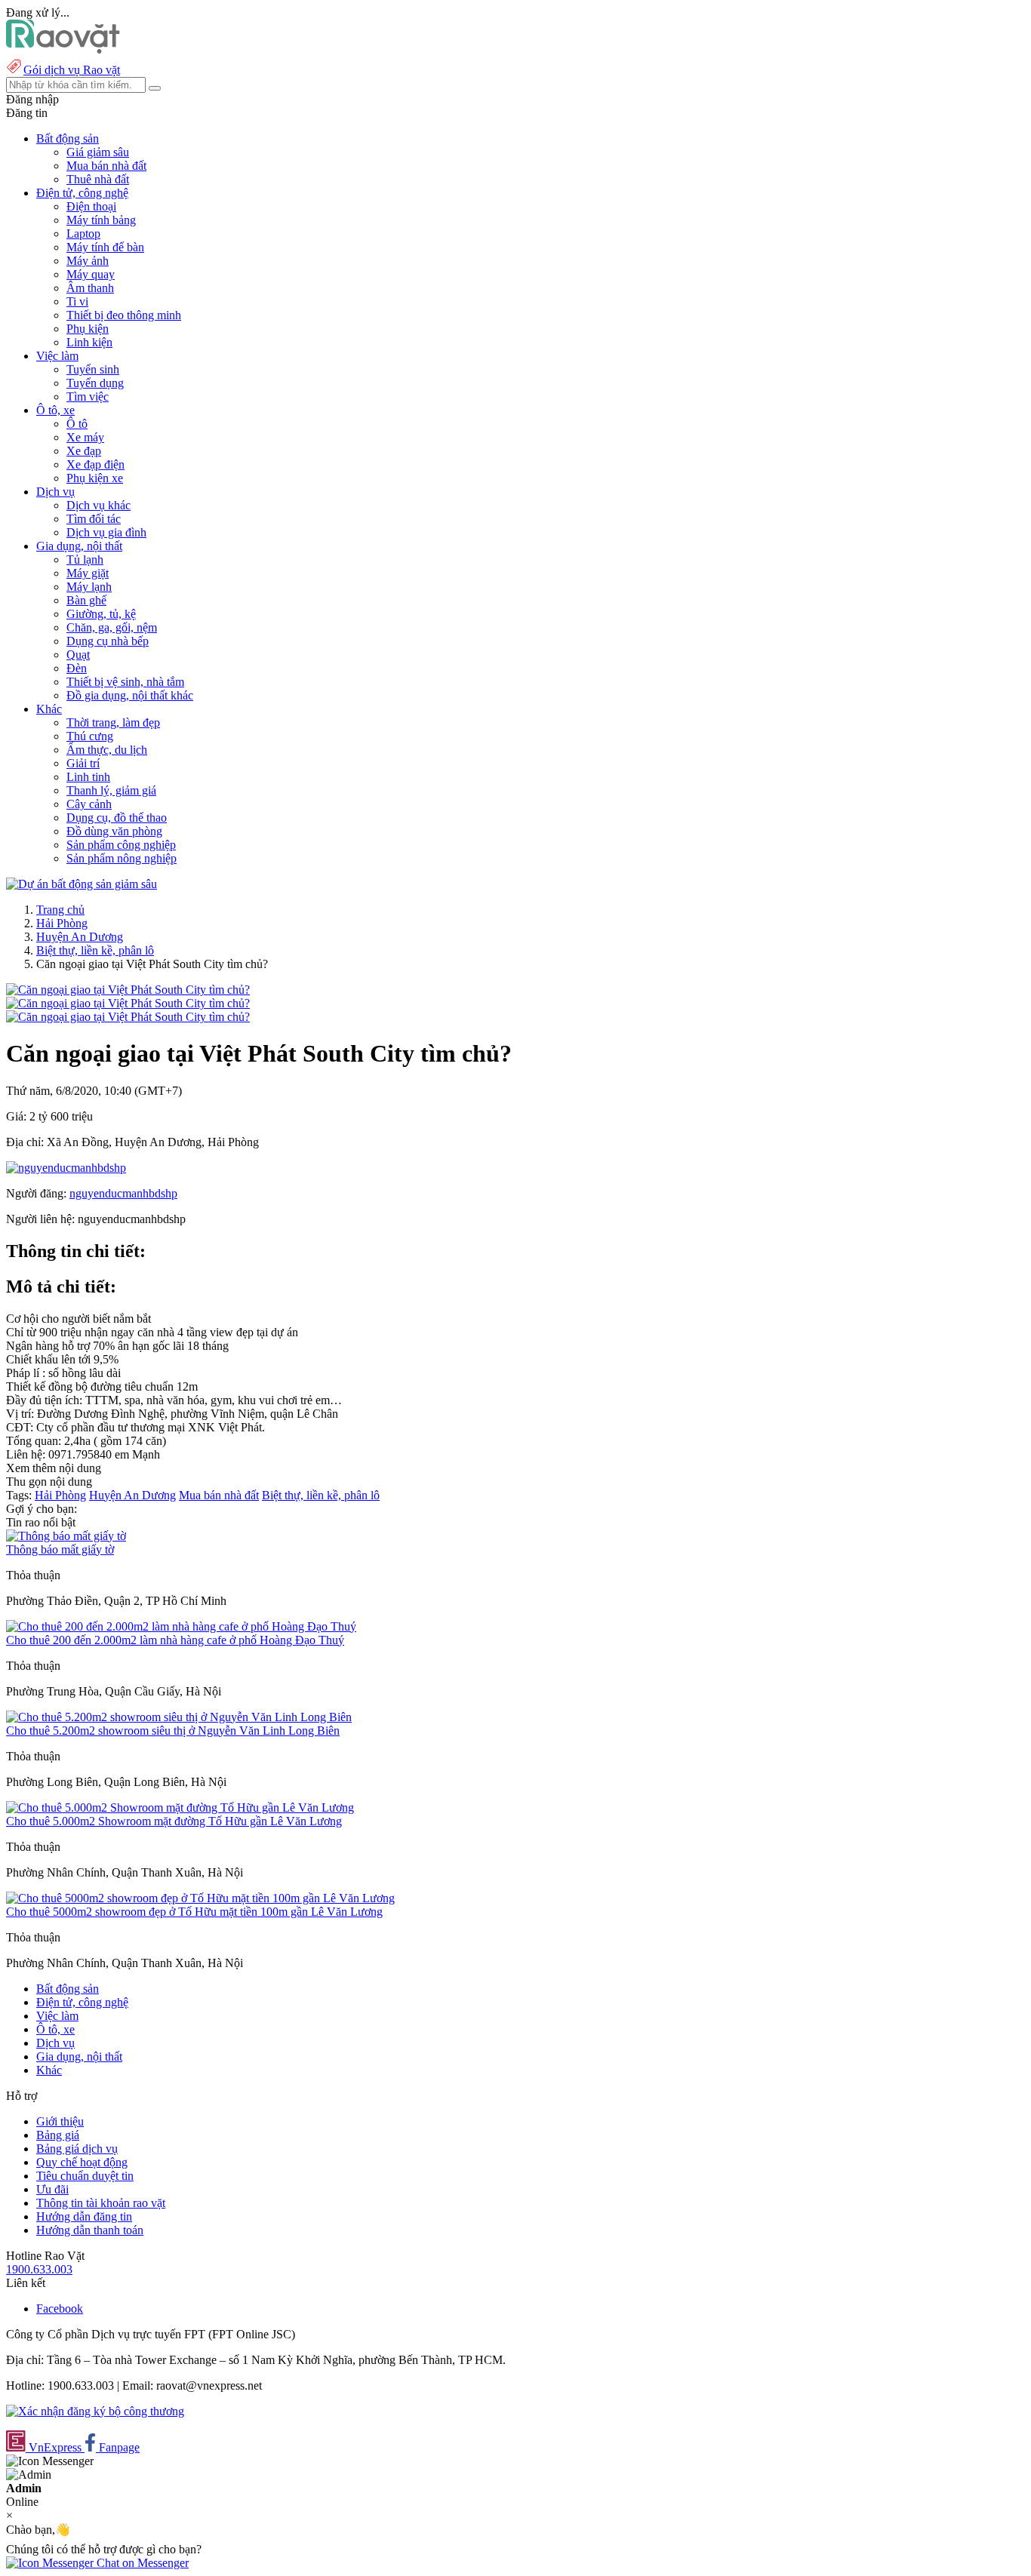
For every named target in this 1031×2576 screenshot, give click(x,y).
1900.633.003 (39, 2269)
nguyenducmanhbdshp (123, 1193)
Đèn (77, 668)
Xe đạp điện (95, 464)
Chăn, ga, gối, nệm (112, 627)
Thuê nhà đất (98, 179)
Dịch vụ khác (98, 505)
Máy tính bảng (101, 220)
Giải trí (83, 763)
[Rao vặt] (63, 49)
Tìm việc (88, 397)
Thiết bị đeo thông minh (124, 315)
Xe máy (85, 437)
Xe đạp (84, 451)
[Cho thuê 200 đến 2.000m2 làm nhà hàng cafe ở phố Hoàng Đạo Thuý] (181, 1626)
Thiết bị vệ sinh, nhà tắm (125, 682)
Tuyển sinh (93, 369)
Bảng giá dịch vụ (77, 2149)
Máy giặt (88, 573)
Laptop (83, 234)
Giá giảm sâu (98, 152)
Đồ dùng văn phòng (114, 831)
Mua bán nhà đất (106, 166)
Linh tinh (88, 777)
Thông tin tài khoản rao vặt (101, 2203)
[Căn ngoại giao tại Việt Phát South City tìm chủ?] (128, 990)
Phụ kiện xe (95, 478)
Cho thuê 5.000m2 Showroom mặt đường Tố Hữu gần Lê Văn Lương (174, 1821)
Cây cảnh (89, 804)
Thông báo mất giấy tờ (60, 1549)
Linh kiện (89, 342)
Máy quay (91, 274)
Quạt (78, 655)
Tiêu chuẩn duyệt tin (85, 2176)
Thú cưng (90, 736)
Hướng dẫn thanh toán (90, 2230)
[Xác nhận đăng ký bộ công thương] (95, 2411)
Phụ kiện (88, 329)
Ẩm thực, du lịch (107, 750)
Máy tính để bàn (105, 247)
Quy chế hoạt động (82, 2162)
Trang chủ (60, 910)
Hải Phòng (62, 923)
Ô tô (77, 424)
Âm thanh (90, 288)
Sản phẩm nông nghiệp (122, 858)
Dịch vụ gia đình (106, 532)
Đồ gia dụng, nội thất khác (130, 695)
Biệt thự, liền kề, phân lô (95, 950)
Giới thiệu (60, 2121)
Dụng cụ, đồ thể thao (117, 818)
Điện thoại (91, 206)
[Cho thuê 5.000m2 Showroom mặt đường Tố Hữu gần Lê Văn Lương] (180, 1808)
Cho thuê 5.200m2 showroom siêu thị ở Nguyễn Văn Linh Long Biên (173, 1731)
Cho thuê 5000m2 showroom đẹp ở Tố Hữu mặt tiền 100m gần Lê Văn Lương (194, 1912)
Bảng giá (58, 2135)
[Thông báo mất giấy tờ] (66, 1536)
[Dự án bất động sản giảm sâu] (82, 884)
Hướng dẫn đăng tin (84, 2216)
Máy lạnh (89, 587)
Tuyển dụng (95, 383)
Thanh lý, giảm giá (111, 790)
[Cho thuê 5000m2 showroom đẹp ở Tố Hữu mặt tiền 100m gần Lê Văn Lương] (200, 1898)
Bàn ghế (86, 600)
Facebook (60, 2309)
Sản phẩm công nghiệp (121, 845)
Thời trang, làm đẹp (113, 722)
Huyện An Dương (80, 937)
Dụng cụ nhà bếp (108, 641)
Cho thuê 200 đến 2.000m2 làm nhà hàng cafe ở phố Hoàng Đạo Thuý (175, 1640)
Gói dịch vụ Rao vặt (72, 70)
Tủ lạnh (85, 559)
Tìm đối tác (94, 519)
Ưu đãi (52, 2189)
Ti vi (77, 301)
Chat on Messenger (141, 2563)
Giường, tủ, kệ (101, 614)
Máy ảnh (88, 261)
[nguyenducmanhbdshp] (66, 1168)
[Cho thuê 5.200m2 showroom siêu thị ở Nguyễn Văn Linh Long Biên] (179, 1717)
